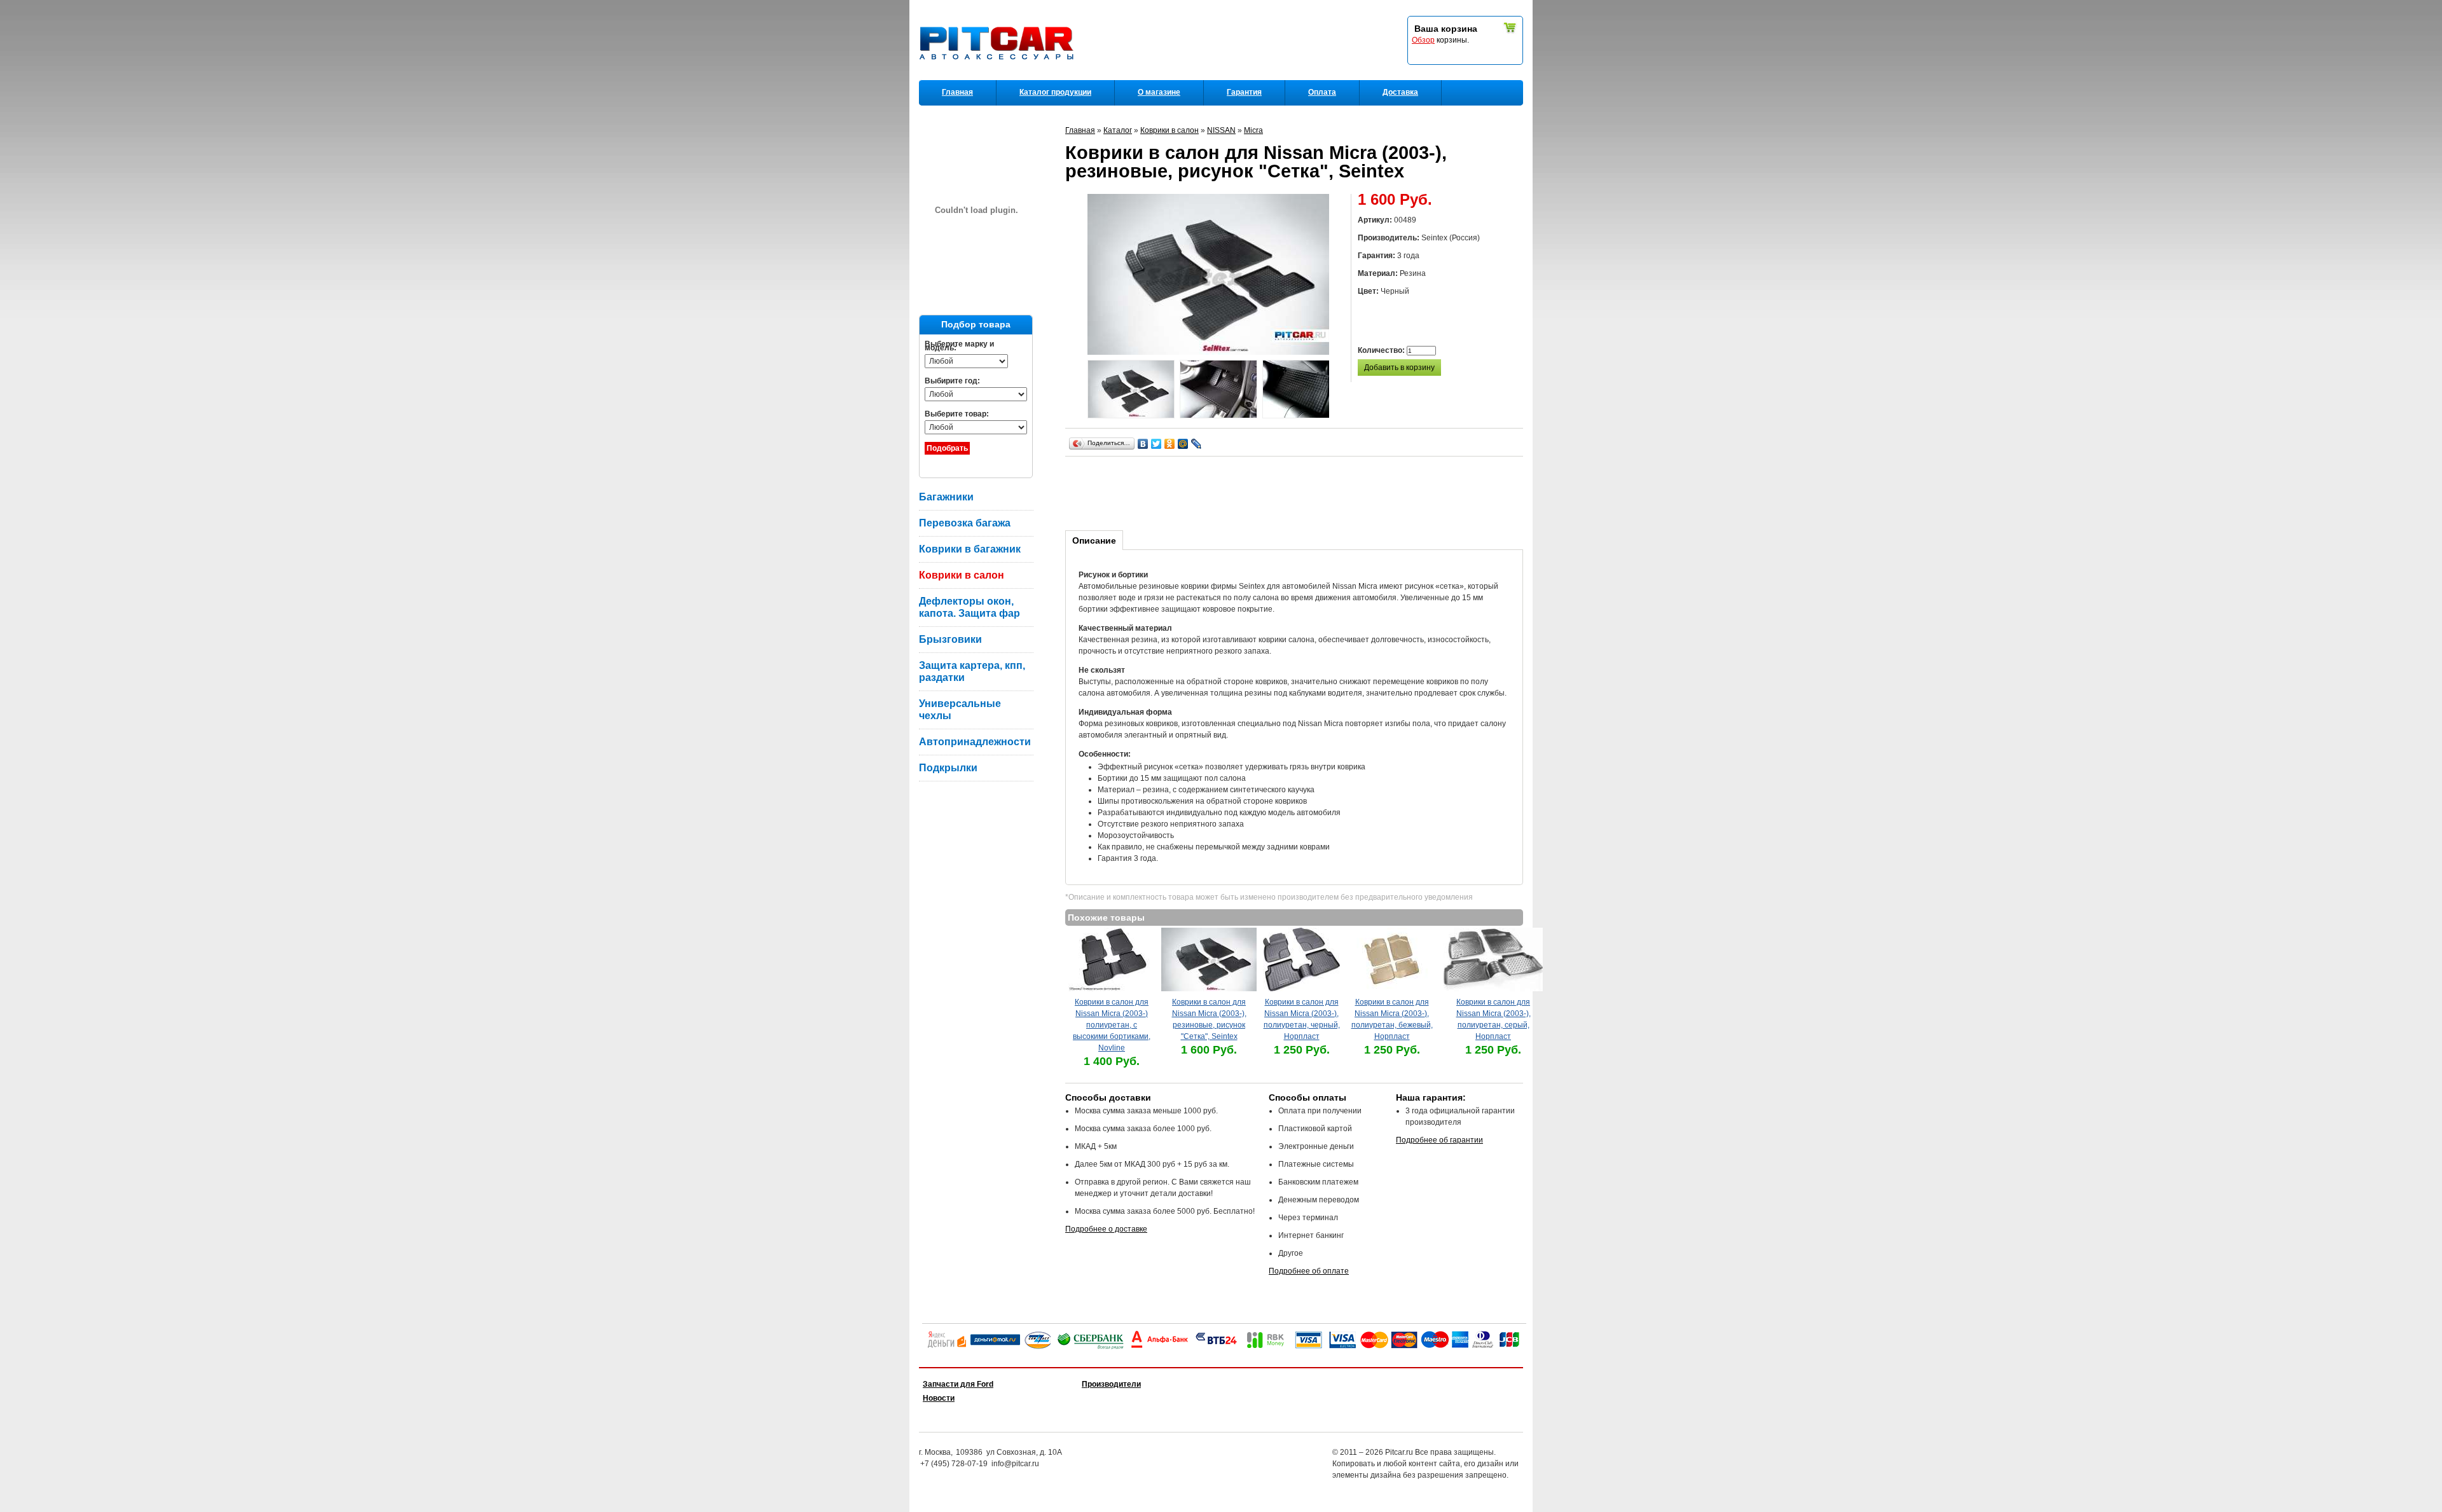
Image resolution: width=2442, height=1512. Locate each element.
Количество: (1382, 350)
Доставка (1400, 92)
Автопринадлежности (975, 742)
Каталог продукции (1055, 92)
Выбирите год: (952, 381)
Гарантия (1244, 92)
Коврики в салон (962, 575)
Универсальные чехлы (960, 710)
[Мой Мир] (1183, 444)
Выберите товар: (957, 414)
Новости (939, 1398)
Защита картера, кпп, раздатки (972, 671)
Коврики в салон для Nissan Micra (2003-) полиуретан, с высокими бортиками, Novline (1112, 1025)
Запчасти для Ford (958, 1384)
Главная (957, 92)
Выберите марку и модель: (959, 346)
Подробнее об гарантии (1439, 1140)
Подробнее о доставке (1106, 1229)
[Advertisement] (1297, 491)
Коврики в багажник (970, 549)
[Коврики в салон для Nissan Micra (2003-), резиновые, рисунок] (1131, 391)
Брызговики (950, 639)
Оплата (1322, 92)
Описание (1094, 540)
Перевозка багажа (965, 523)
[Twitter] (1156, 444)
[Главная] (999, 77)
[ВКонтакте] (1143, 444)
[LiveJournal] (1197, 444)
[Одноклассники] (1170, 444)
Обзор (1423, 40)
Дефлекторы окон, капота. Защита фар (969, 607)
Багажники (946, 497)
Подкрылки (948, 768)
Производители (1111, 1384)
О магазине (1159, 92)
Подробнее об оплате (1309, 1271)
